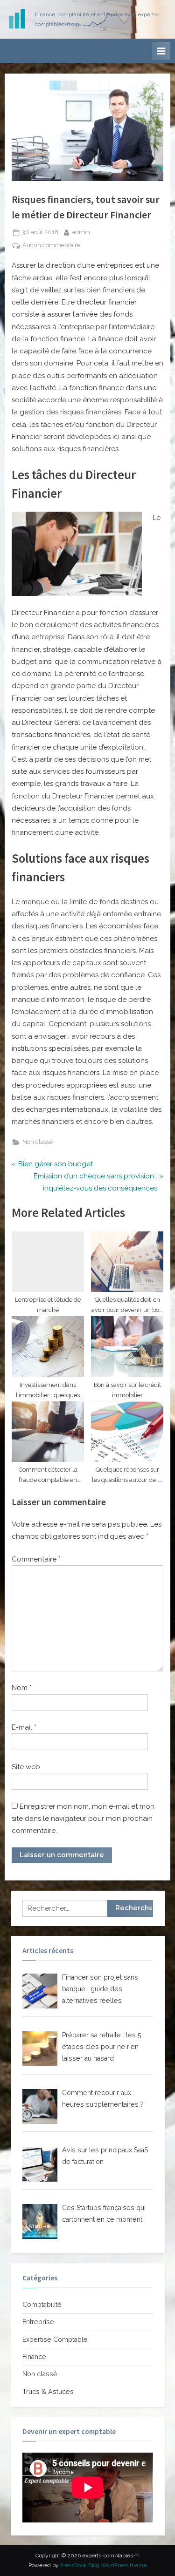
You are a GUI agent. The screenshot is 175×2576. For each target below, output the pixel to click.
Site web (26, 1767)
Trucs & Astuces (48, 2392)
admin (81, 232)
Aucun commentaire (51, 246)
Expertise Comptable (55, 2339)
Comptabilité (42, 2305)
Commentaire (36, 1559)
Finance (34, 2357)
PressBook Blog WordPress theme (103, 2565)
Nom (22, 1688)
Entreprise (38, 2322)
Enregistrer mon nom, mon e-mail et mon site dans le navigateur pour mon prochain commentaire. (83, 1819)
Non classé (38, 1142)
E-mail (24, 1727)
